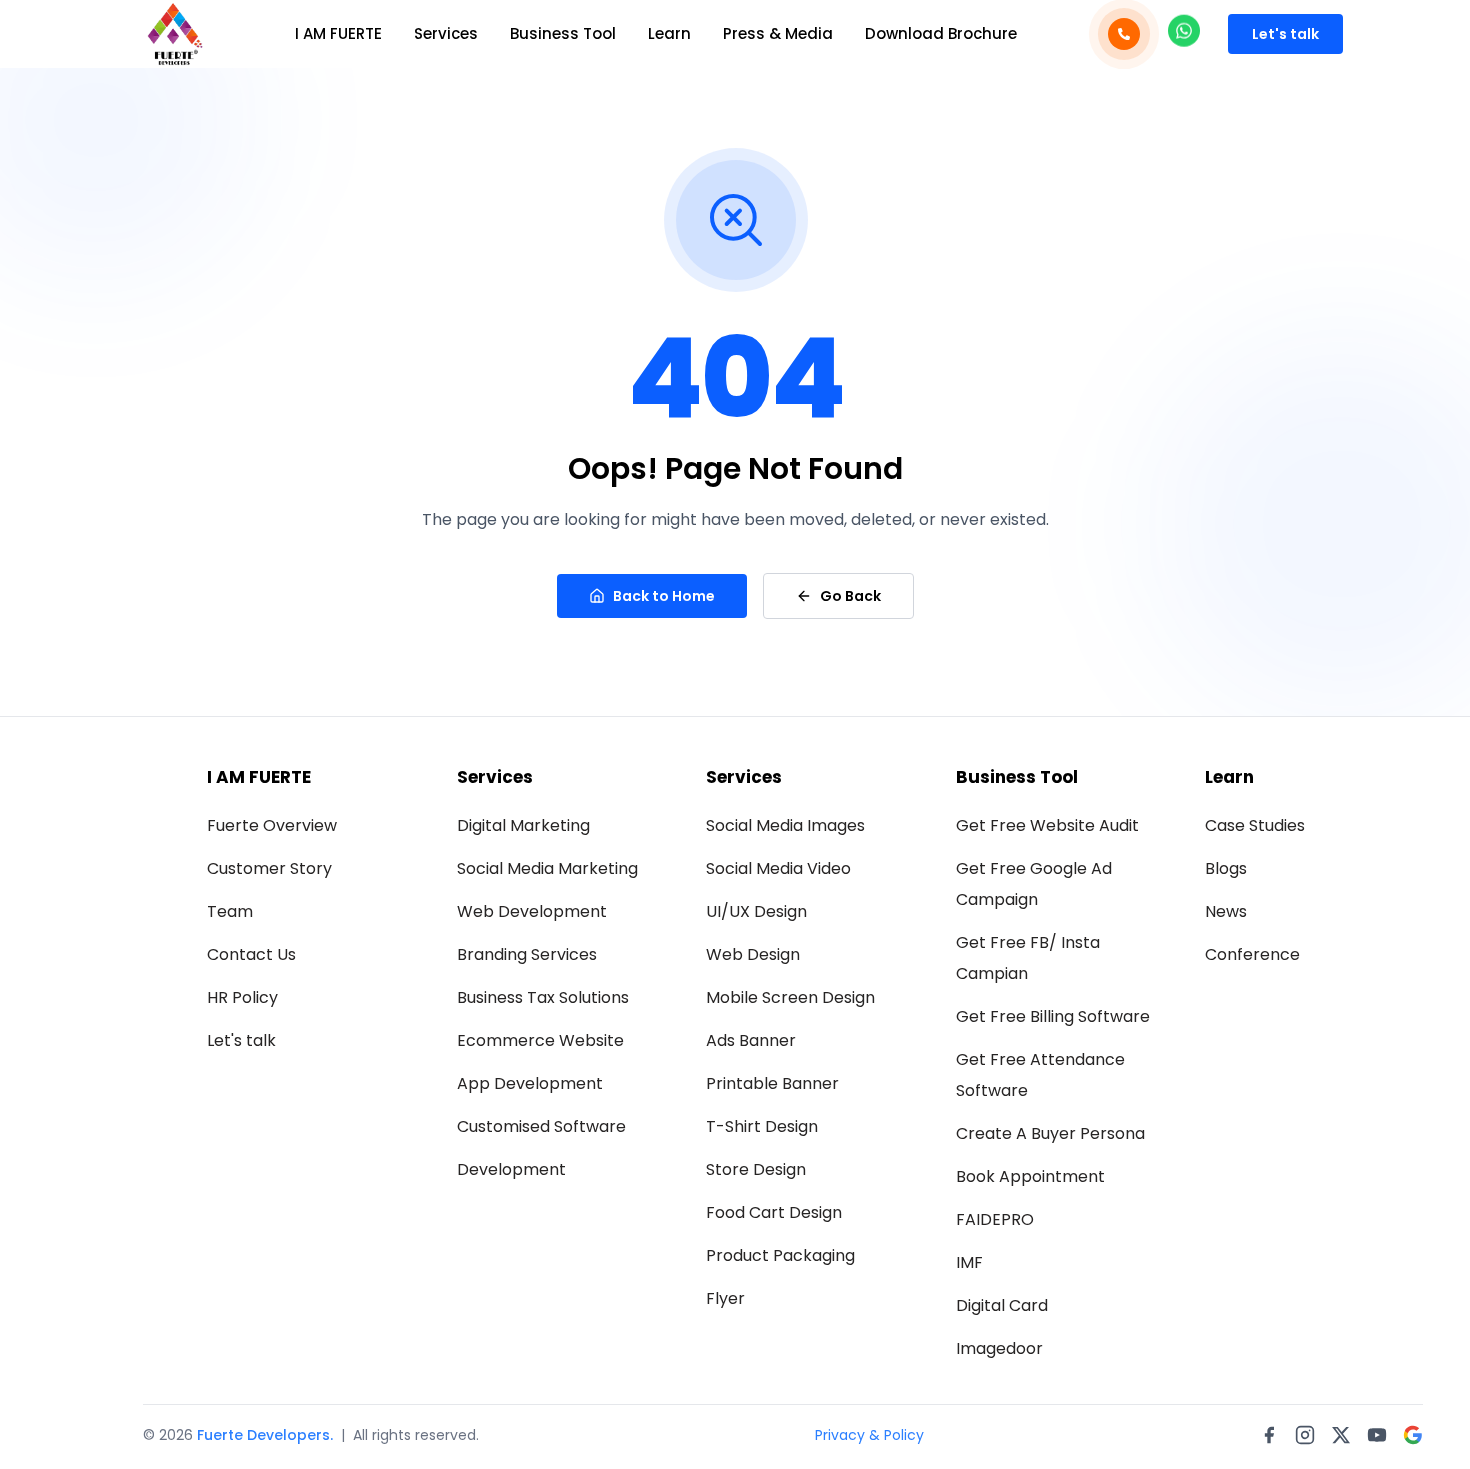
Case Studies (1255, 825)
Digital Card (1002, 1305)
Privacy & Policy (869, 1435)
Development (511, 1169)
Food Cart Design (774, 1212)
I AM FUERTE (338, 33)
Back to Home (664, 596)
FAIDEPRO (995, 1219)
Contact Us (251, 954)
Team (230, 911)
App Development (530, 1083)
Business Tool (563, 33)
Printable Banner (772, 1083)
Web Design (753, 954)
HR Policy (242, 997)
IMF (969, 1262)
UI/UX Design (756, 911)
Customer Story (269, 868)
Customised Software (541, 1126)
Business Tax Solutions (543, 997)
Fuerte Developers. (265, 1435)
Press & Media (778, 33)
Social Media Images (785, 825)
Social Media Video (778, 868)
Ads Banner (751, 1040)
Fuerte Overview (272, 825)
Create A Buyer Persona (1050, 1133)
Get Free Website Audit (1047, 825)
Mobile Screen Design (790, 997)
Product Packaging (780, 1255)
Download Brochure (941, 33)
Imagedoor (999, 1348)
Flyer (725, 1298)
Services (446, 33)
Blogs (1226, 868)
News (1226, 911)
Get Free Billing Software (1053, 1016)
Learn (669, 33)
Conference (1252, 954)
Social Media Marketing (547, 868)
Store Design (756, 1169)
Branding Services (527, 954)
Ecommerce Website (540, 1040)
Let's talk (1285, 34)
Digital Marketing (523, 825)
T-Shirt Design (762, 1126)
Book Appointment (1030, 1176)
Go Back (850, 596)
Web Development (532, 911)
